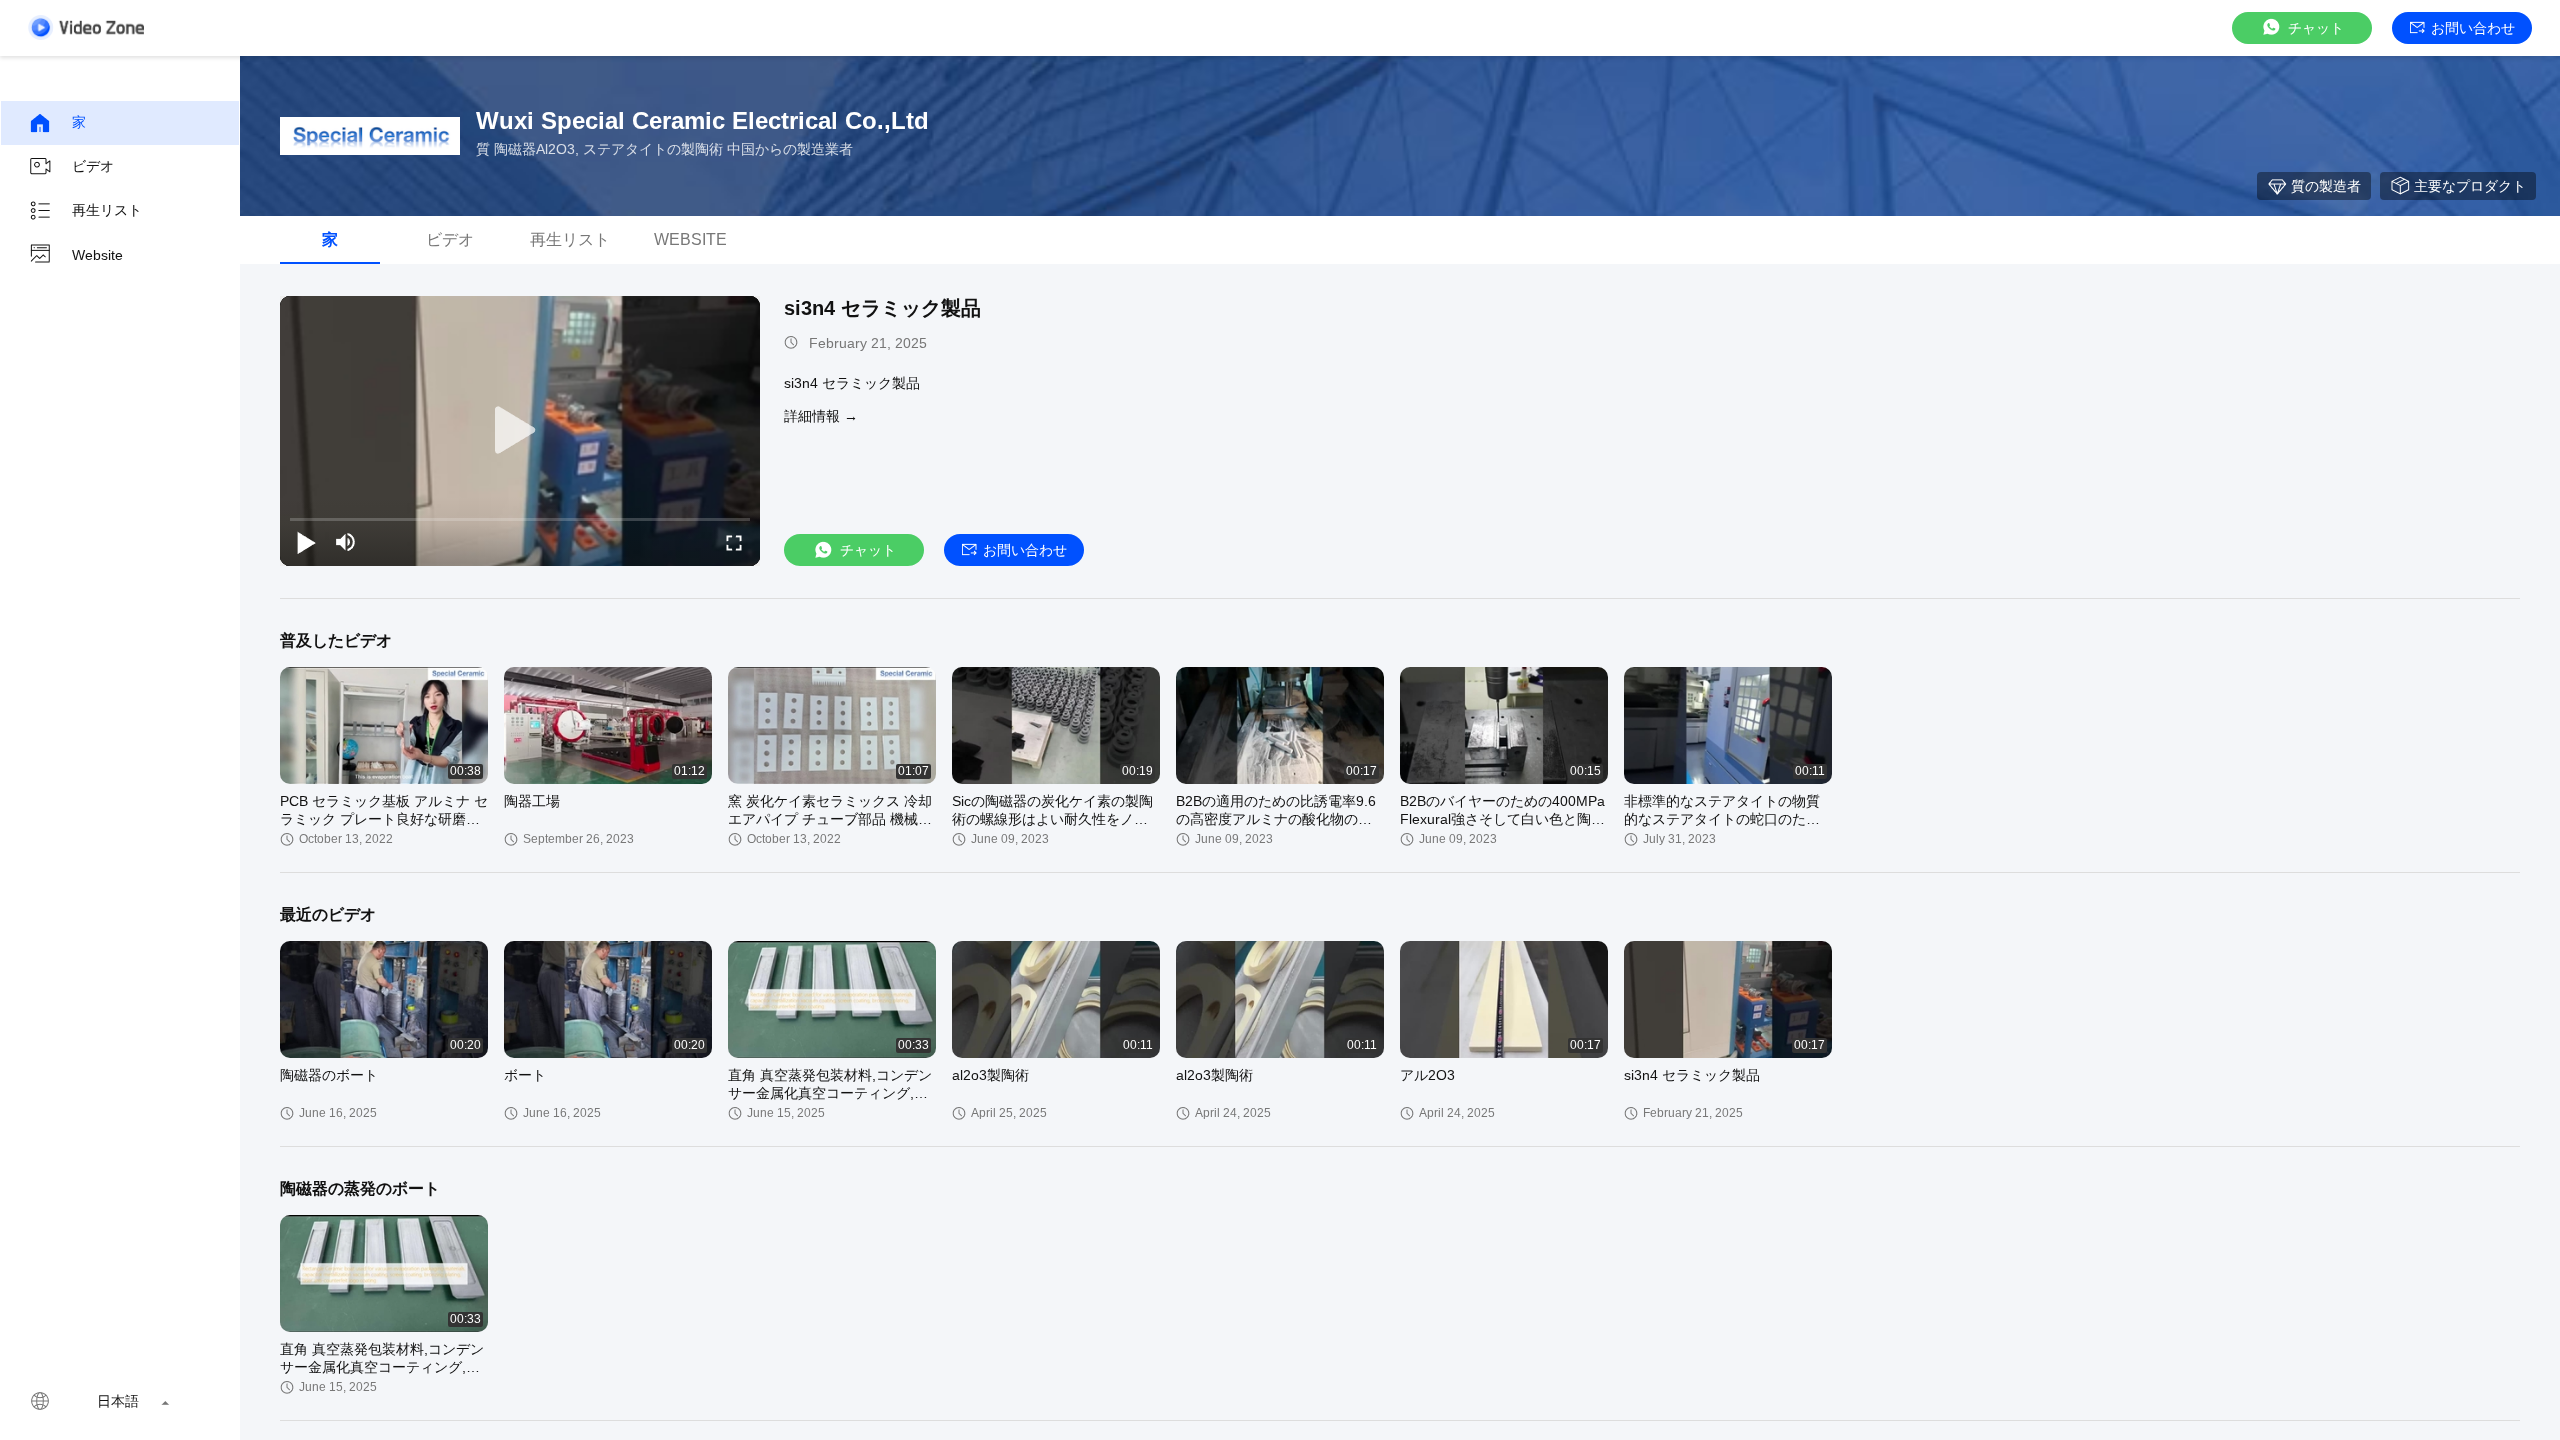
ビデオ (93, 166)
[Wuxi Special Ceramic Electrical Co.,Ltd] (370, 136)
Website (97, 255)
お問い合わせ (2473, 28)
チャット (2316, 28)
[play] (520, 431)
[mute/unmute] (346, 542)
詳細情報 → (821, 416)
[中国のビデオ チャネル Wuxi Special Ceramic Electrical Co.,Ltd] (86, 27)
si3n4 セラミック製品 (882, 308)
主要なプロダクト (2470, 186)
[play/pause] (306, 542)
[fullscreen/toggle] (734, 542)
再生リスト (107, 210)
